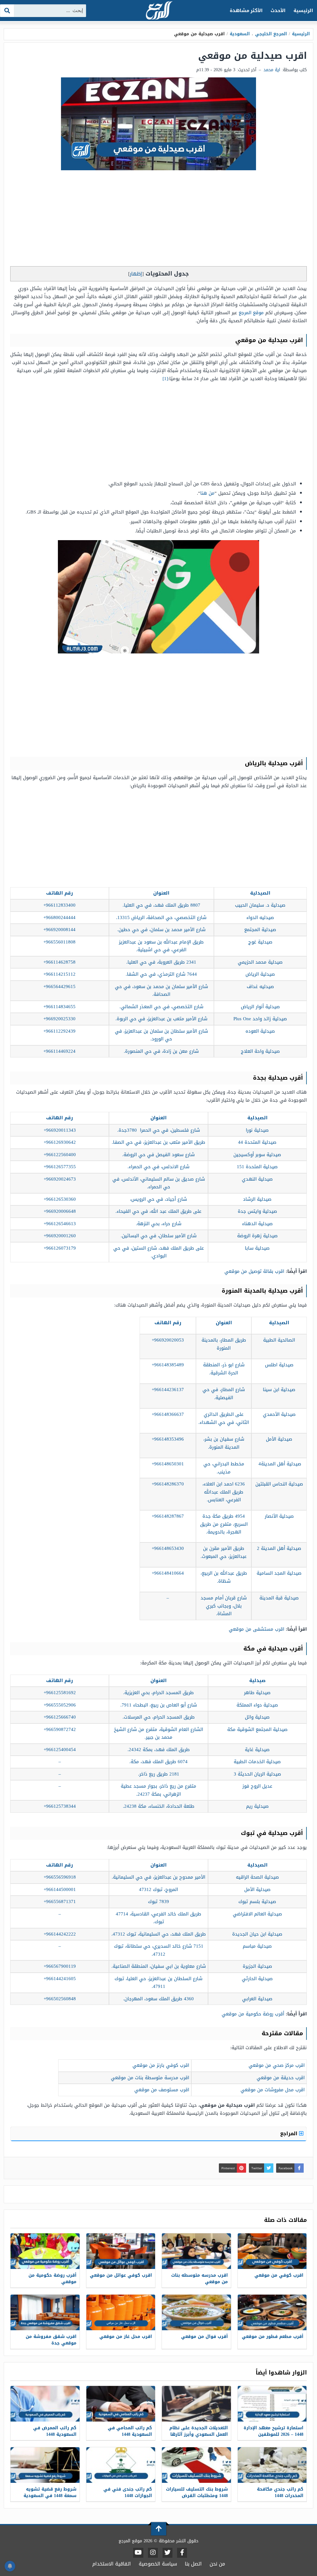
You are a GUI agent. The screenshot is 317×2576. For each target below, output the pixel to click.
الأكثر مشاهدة (246, 11)
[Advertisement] (158, 220)
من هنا (207, 493)
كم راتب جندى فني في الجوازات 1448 (128, 2492)
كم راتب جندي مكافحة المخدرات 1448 (280, 2492)
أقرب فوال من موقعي (204, 2337)
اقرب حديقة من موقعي (281, 2078)
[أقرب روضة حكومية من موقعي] (45, 2251)
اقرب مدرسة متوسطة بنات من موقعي (150, 2078)
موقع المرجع (251, 313)
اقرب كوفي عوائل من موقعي (121, 2275)
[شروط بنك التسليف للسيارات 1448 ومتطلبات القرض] (196, 2465)
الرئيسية (303, 11)
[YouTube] (138, 2553)
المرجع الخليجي (271, 34)
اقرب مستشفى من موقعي (256, 1629)
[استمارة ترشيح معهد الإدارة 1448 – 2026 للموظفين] (272, 2404)
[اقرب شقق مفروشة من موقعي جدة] (45, 2312)
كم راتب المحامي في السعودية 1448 (130, 2431)
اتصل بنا (193, 2564)
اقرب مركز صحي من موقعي (277, 2065)
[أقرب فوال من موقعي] (196, 2312)
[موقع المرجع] (158, 11)
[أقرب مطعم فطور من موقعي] (272, 2312)
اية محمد (272, 70)
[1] (165, 379)
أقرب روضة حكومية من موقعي (253, 2014)
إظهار (136, 274)
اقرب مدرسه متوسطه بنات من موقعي (200, 2279)
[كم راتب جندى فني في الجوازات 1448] (121, 2465)
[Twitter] (167, 2553)
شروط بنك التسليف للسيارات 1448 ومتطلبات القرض (197, 2492)
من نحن (217, 2564)
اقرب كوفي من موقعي (279, 2275)
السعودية (240, 34)
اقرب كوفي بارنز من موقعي (161, 2065)
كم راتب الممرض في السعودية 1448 (55, 2431)
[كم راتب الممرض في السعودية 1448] (45, 2404)
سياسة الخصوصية (158, 2564)
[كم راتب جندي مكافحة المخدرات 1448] (272, 2465)
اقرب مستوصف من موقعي (162, 2090)
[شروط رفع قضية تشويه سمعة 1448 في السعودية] (45, 2465)
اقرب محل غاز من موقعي (126, 2337)
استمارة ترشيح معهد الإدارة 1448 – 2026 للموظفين (274, 2431)
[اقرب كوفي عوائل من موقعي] (121, 2251)
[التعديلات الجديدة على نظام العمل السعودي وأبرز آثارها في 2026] (196, 2404)
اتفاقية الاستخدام (112, 2564)
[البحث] (7, 11)
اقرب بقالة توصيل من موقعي (254, 1271)
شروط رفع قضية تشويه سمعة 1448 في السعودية (50, 2492)
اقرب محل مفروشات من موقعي (273, 2090)
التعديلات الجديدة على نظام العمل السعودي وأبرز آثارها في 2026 (199, 2434)
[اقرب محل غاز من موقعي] (121, 2312)
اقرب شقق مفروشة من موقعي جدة (51, 2340)
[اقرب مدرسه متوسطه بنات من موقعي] (196, 2251)
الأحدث (278, 11)
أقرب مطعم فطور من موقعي (273, 2337)
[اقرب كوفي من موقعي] (272, 2251)
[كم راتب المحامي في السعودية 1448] (121, 2404)
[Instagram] (153, 2553)
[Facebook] (182, 2553)
